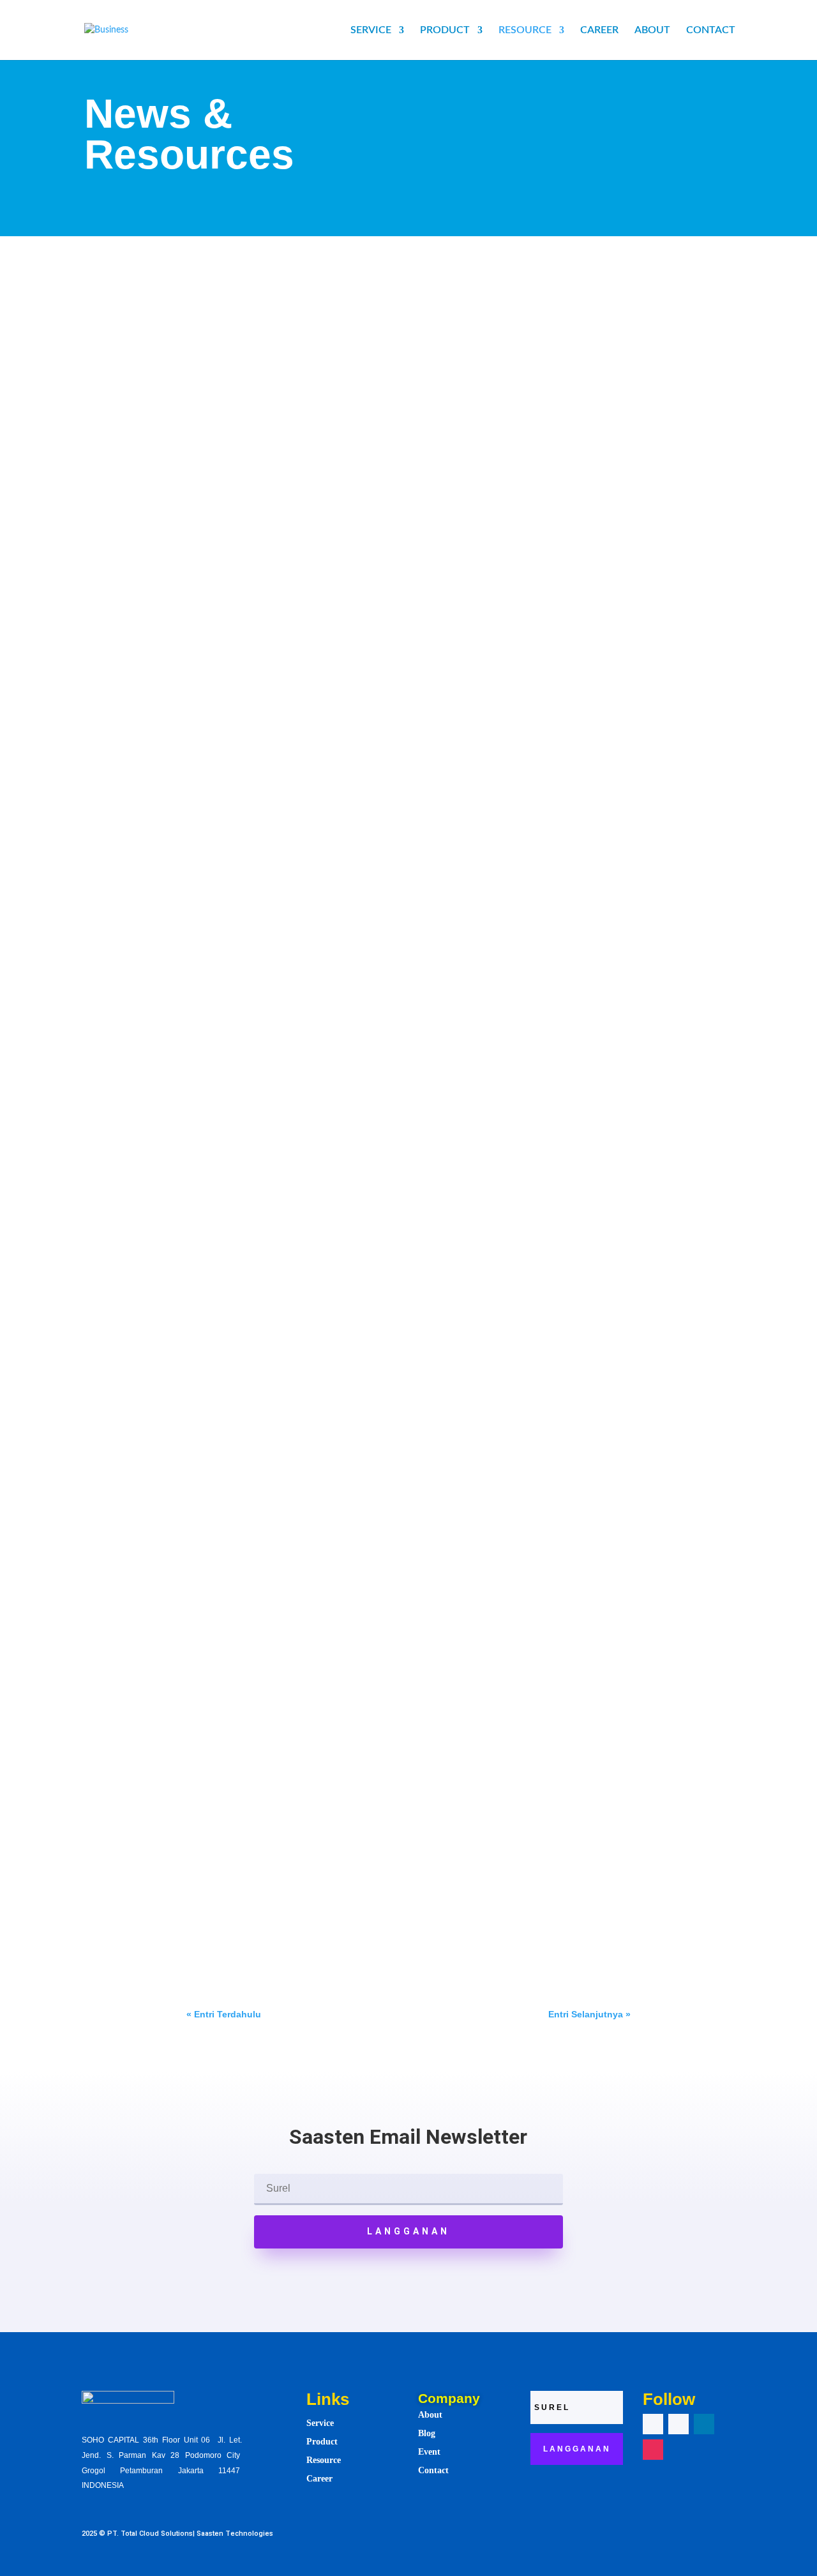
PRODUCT (445, 30)
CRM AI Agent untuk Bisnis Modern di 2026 (309, 1879)
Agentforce (331, 1364)
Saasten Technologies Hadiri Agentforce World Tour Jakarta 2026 (365, 1345)
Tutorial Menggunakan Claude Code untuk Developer (336, 1513)
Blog (427, 2433)
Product (322, 2442)
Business (337, 663)
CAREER (599, 30)
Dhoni (231, 312)
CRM (334, 312)
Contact (433, 2470)
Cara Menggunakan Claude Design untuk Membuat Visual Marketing (374, 1696)
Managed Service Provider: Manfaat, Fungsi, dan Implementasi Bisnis (377, 1163)
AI (314, 312)
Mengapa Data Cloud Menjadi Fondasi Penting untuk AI (341, 292)
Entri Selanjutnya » (589, 2014)
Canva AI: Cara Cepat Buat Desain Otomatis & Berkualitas (348, 979)
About (430, 2415)
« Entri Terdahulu (224, 2014)
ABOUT (652, 30)
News (397, 1364)
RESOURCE (525, 30)
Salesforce (371, 312)
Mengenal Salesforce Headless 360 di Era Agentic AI (334, 476)
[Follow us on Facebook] (653, 2424)
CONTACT (711, 30)
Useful (373, 663)
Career (319, 2479)
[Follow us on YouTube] (678, 2424)
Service (320, 2423)
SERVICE (371, 30)
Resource (324, 2460)
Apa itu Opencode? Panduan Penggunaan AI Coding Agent (350, 811)
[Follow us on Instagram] (653, 2450)
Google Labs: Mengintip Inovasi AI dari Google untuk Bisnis (350, 644)
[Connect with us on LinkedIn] (704, 2424)
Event (370, 1364)
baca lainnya (225, 376)
